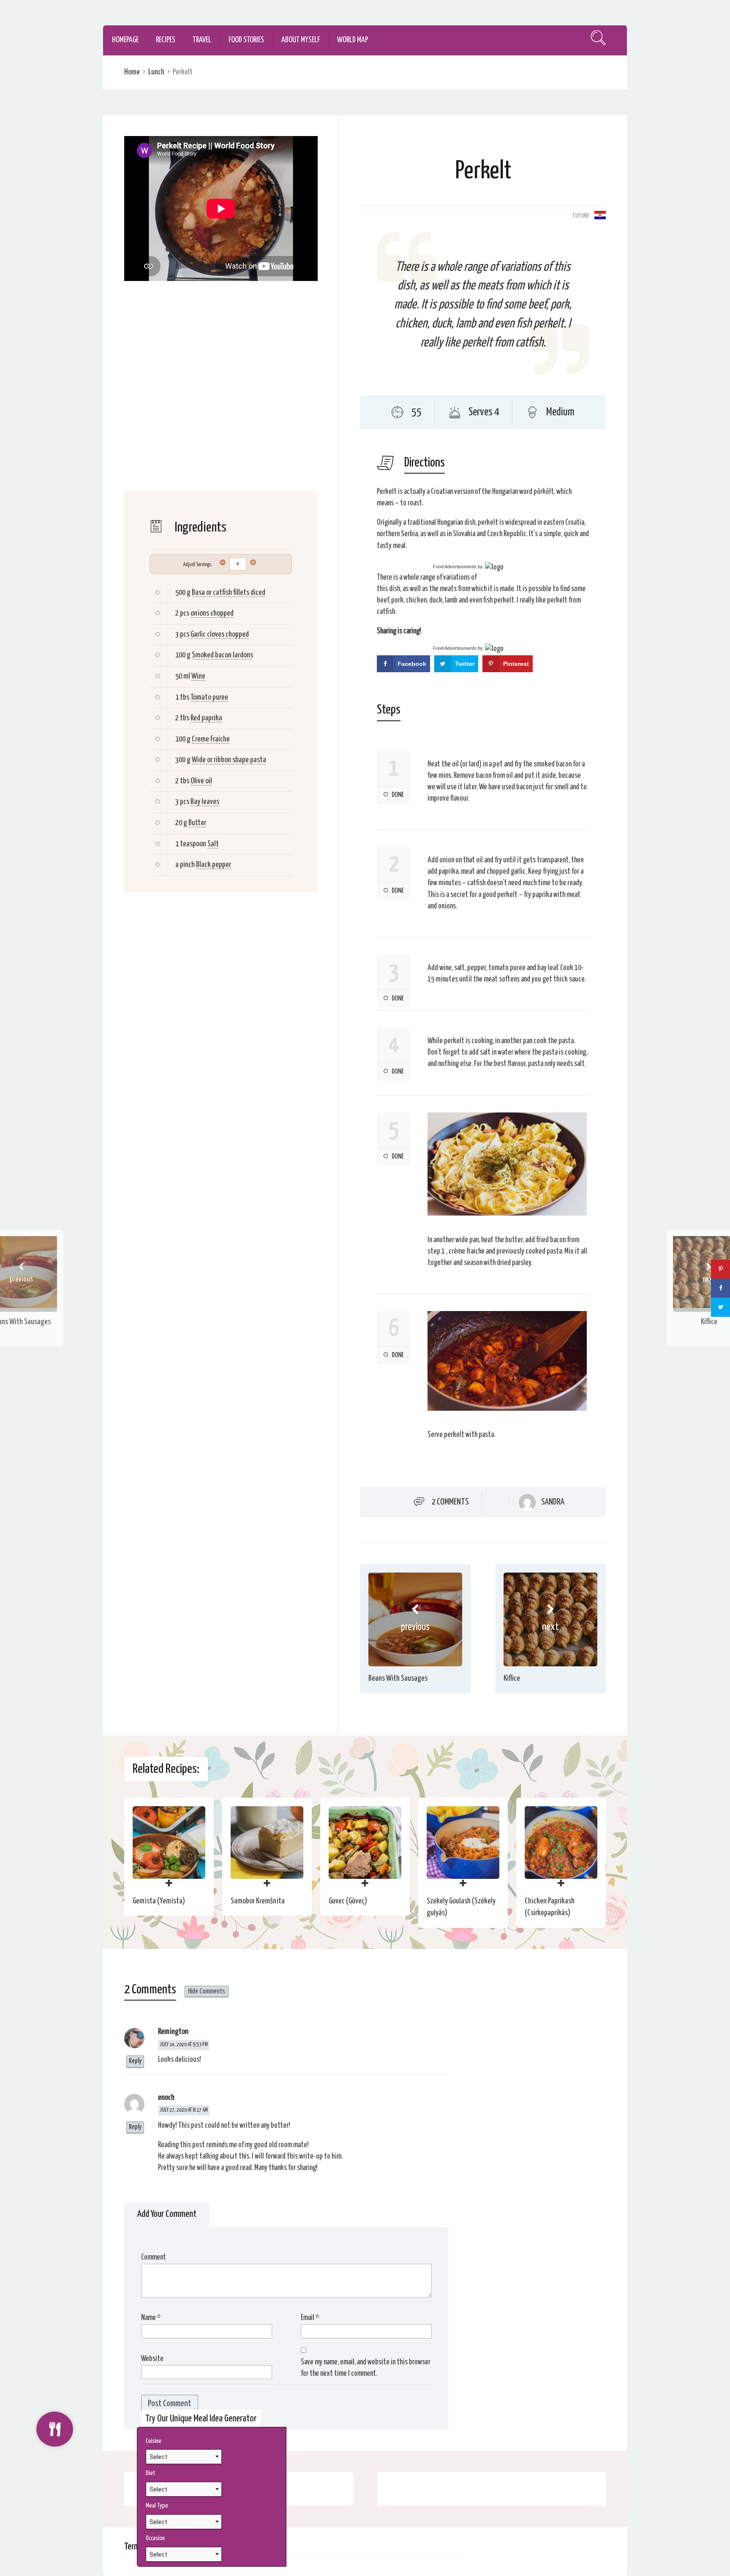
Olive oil (201, 781)
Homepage (125, 40)
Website (152, 2359)
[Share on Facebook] (720, 1288)
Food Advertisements (455, 567)
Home (132, 72)
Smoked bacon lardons (222, 655)
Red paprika (206, 718)
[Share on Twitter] (720, 1307)
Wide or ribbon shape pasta (229, 760)
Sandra (553, 1502)
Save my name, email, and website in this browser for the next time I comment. (366, 2368)
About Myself (301, 40)
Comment (154, 2257)
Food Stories (246, 40)
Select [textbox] (158, 2457)
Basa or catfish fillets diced (229, 593)
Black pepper (214, 865)
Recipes (166, 40)
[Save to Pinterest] (720, 1269)
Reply (135, 2061)
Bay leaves (205, 802)
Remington (173, 2032)
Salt (213, 844)
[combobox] (184, 2456)
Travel (202, 40)
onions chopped (212, 613)
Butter (197, 823)
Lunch (156, 72)
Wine (198, 676)
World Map (353, 40)
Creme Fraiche (211, 739)
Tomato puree (209, 697)
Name (151, 2318)
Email (310, 2318)
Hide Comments (207, 1991)
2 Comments (450, 1502)
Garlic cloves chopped (220, 634)
